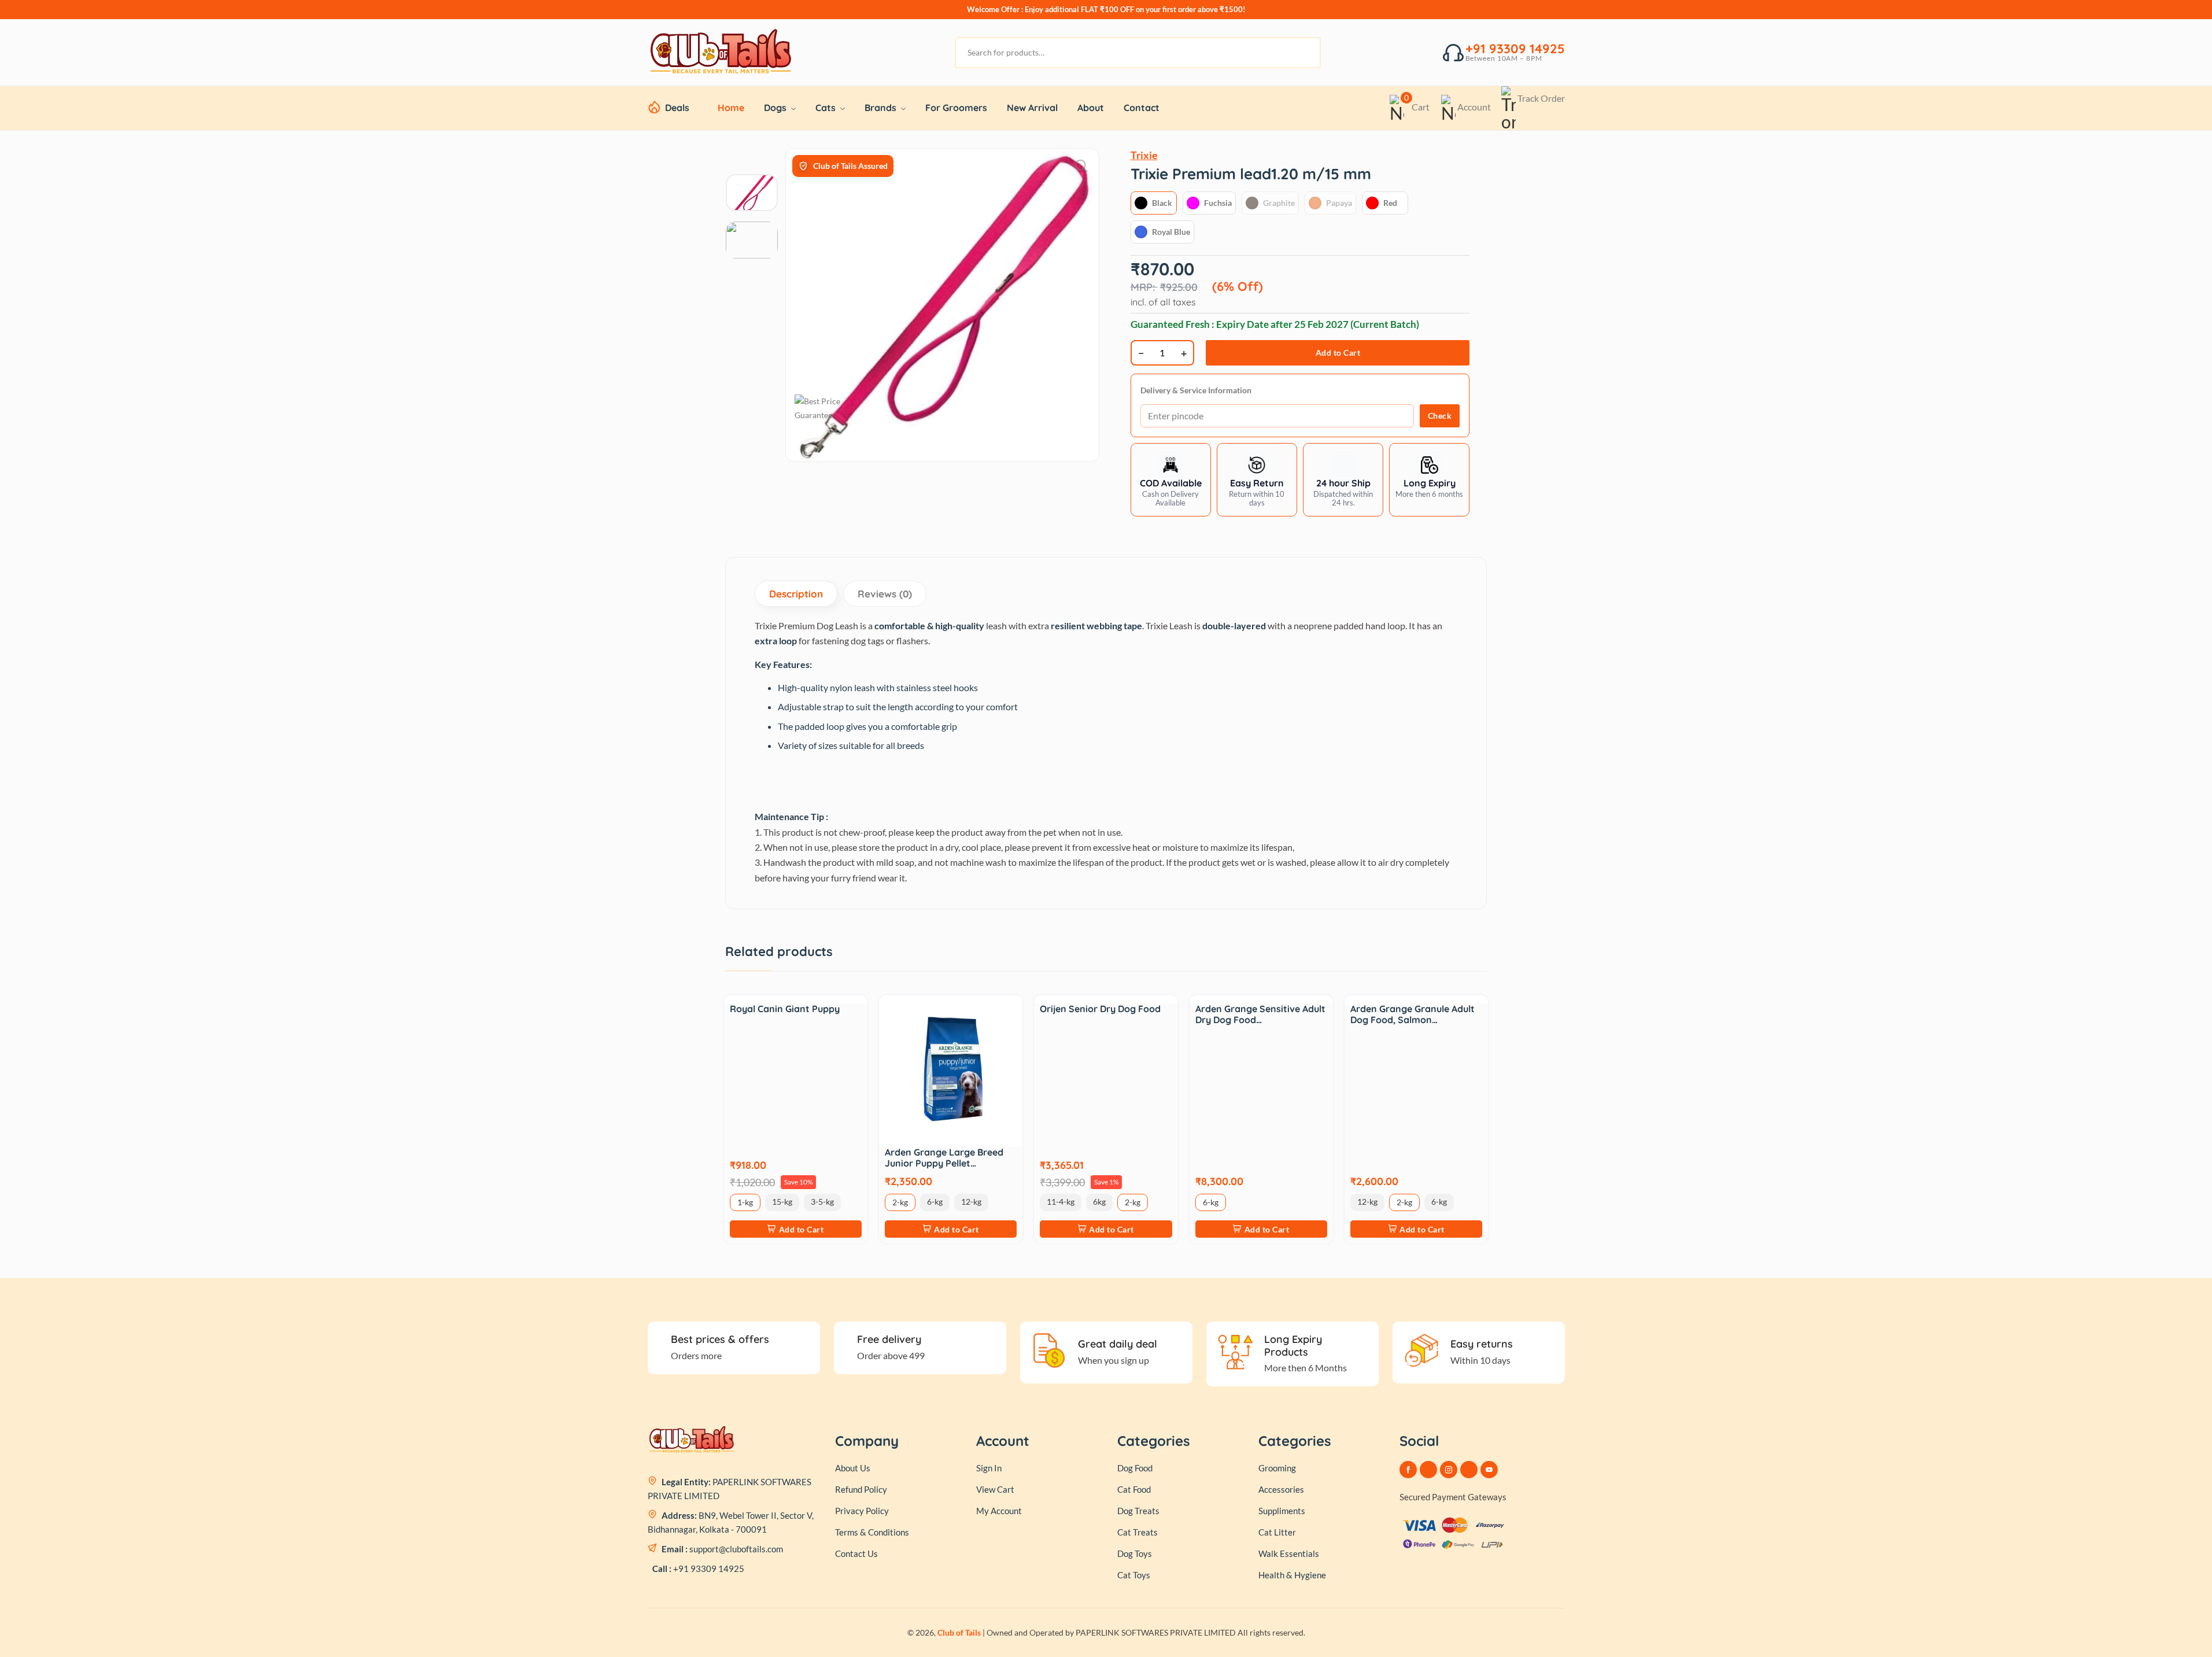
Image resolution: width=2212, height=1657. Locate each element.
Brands (882, 108)
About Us (853, 1468)
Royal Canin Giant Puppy (785, 1009)
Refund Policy (861, 1489)
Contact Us (856, 1553)
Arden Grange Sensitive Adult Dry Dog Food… (1260, 1014)
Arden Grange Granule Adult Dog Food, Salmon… (1412, 1014)
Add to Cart (1338, 353)
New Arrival (1032, 108)
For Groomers (956, 108)
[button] (1257, 480)
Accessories (1281, 1489)
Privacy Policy (862, 1511)
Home (731, 108)
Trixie (1144, 155)
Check (1440, 416)
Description (796, 594)
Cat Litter (1277, 1532)
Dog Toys (1135, 1553)
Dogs (776, 108)
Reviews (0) (885, 594)
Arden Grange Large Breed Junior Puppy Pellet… (944, 1158)
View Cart (995, 1489)
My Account (999, 1511)
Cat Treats (1138, 1532)
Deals (677, 108)
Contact (1142, 108)
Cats (827, 108)
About (1091, 108)
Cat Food (1134, 1489)
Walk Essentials (1289, 1553)
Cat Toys (1134, 1575)
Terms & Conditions (872, 1532)
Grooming (1277, 1468)
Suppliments (1282, 1511)
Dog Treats (1138, 1511)
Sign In (989, 1468)
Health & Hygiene (1292, 1575)
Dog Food (1135, 1468)
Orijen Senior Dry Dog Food (1100, 1009)
